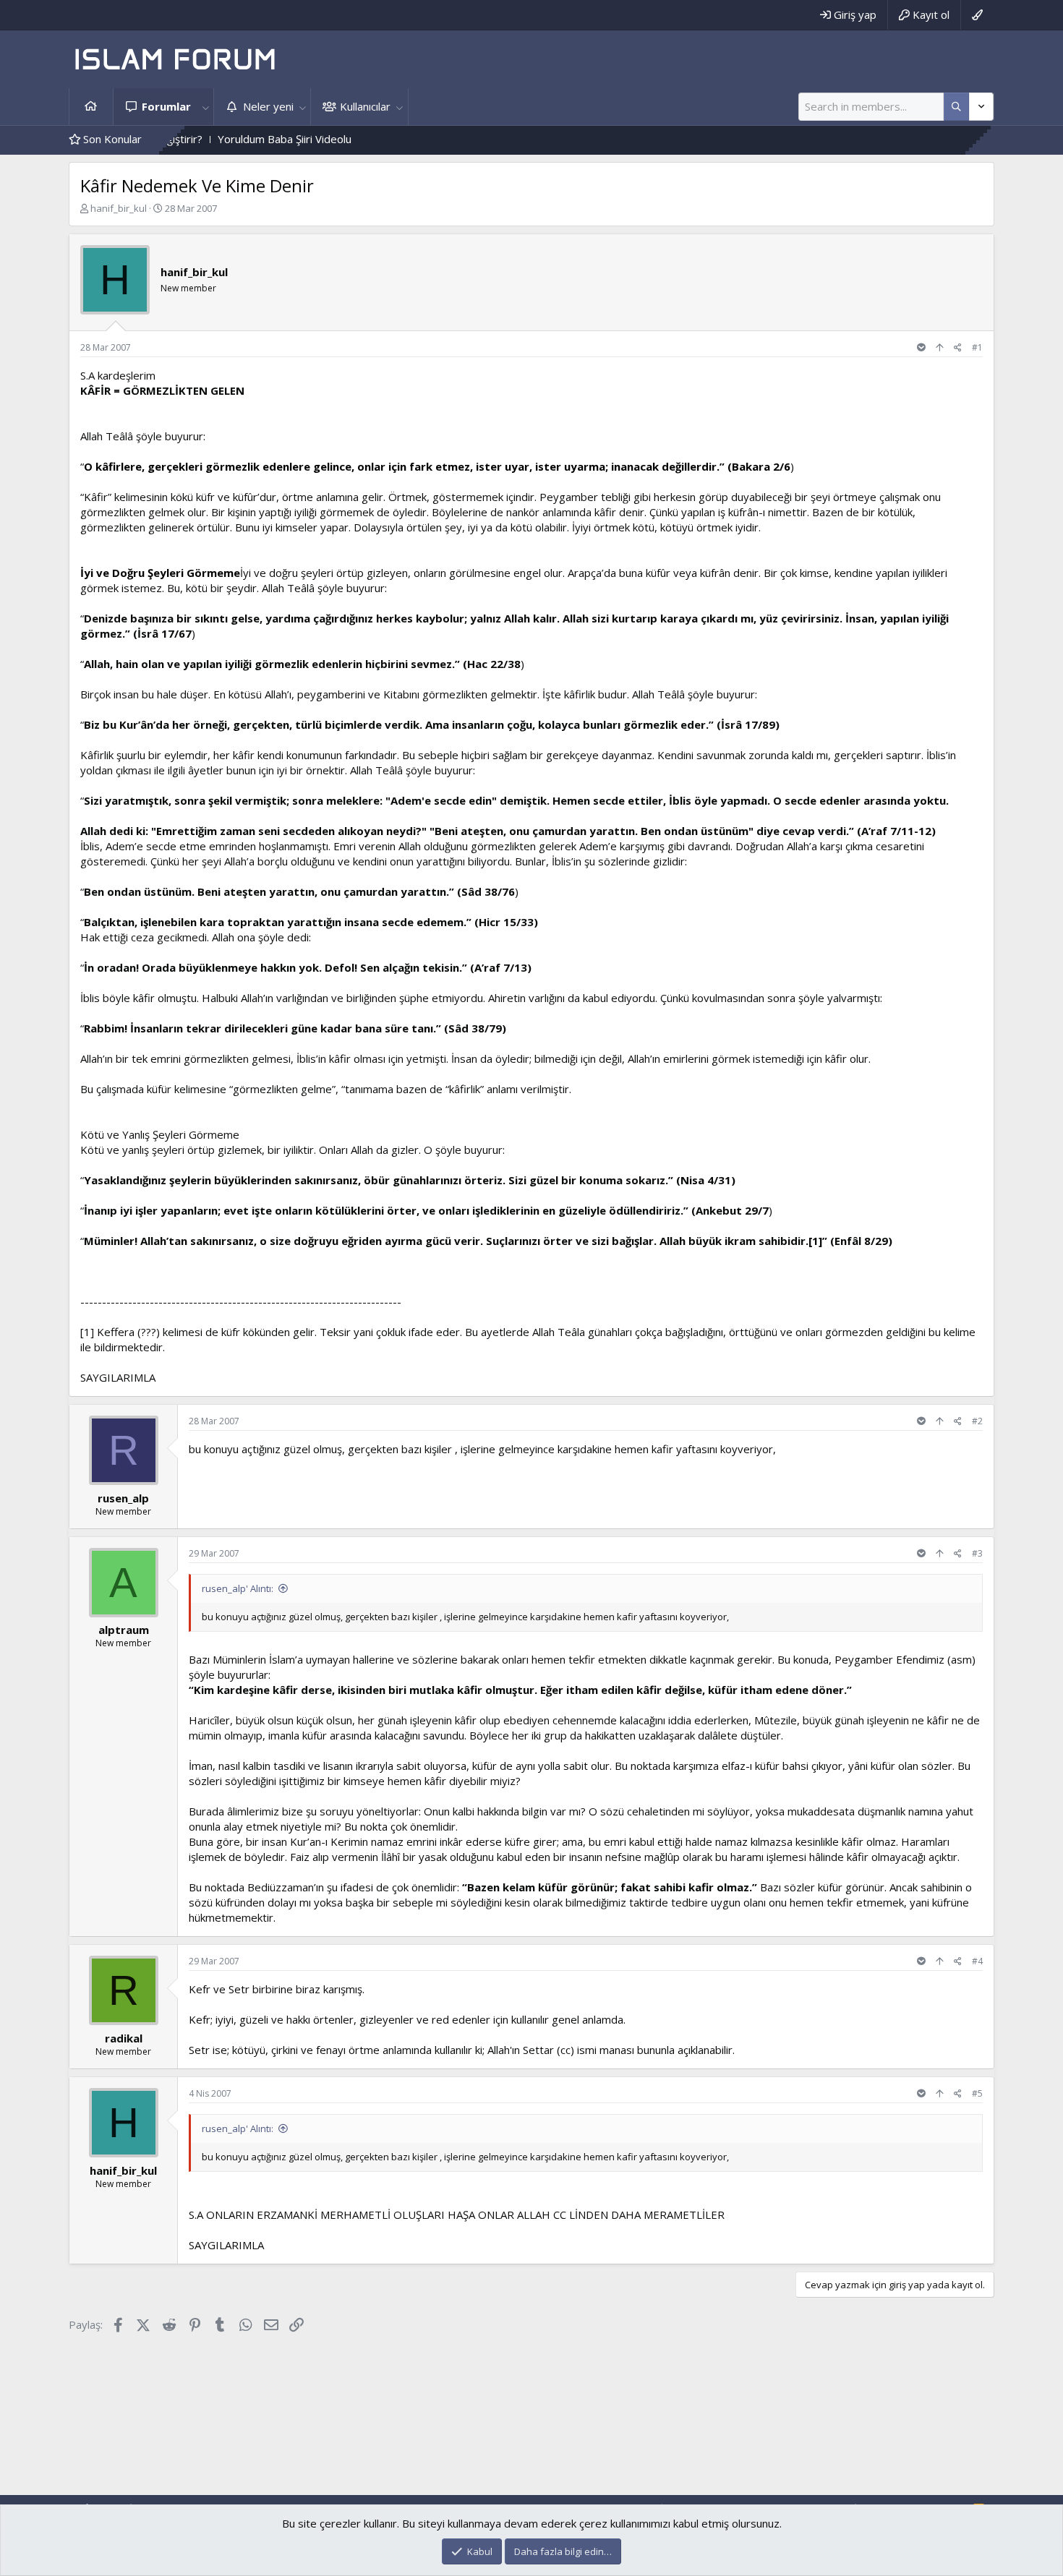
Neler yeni (268, 106)
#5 (977, 2093)
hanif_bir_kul (119, 208)
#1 (977, 347)
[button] (205, 107)
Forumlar (166, 106)
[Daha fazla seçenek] (956, 107)
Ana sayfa (91, 107)
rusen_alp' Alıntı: (238, 1588)
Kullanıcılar (365, 106)
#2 (977, 1421)
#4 (977, 1961)
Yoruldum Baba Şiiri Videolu (204, 139)
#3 (977, 1553)
